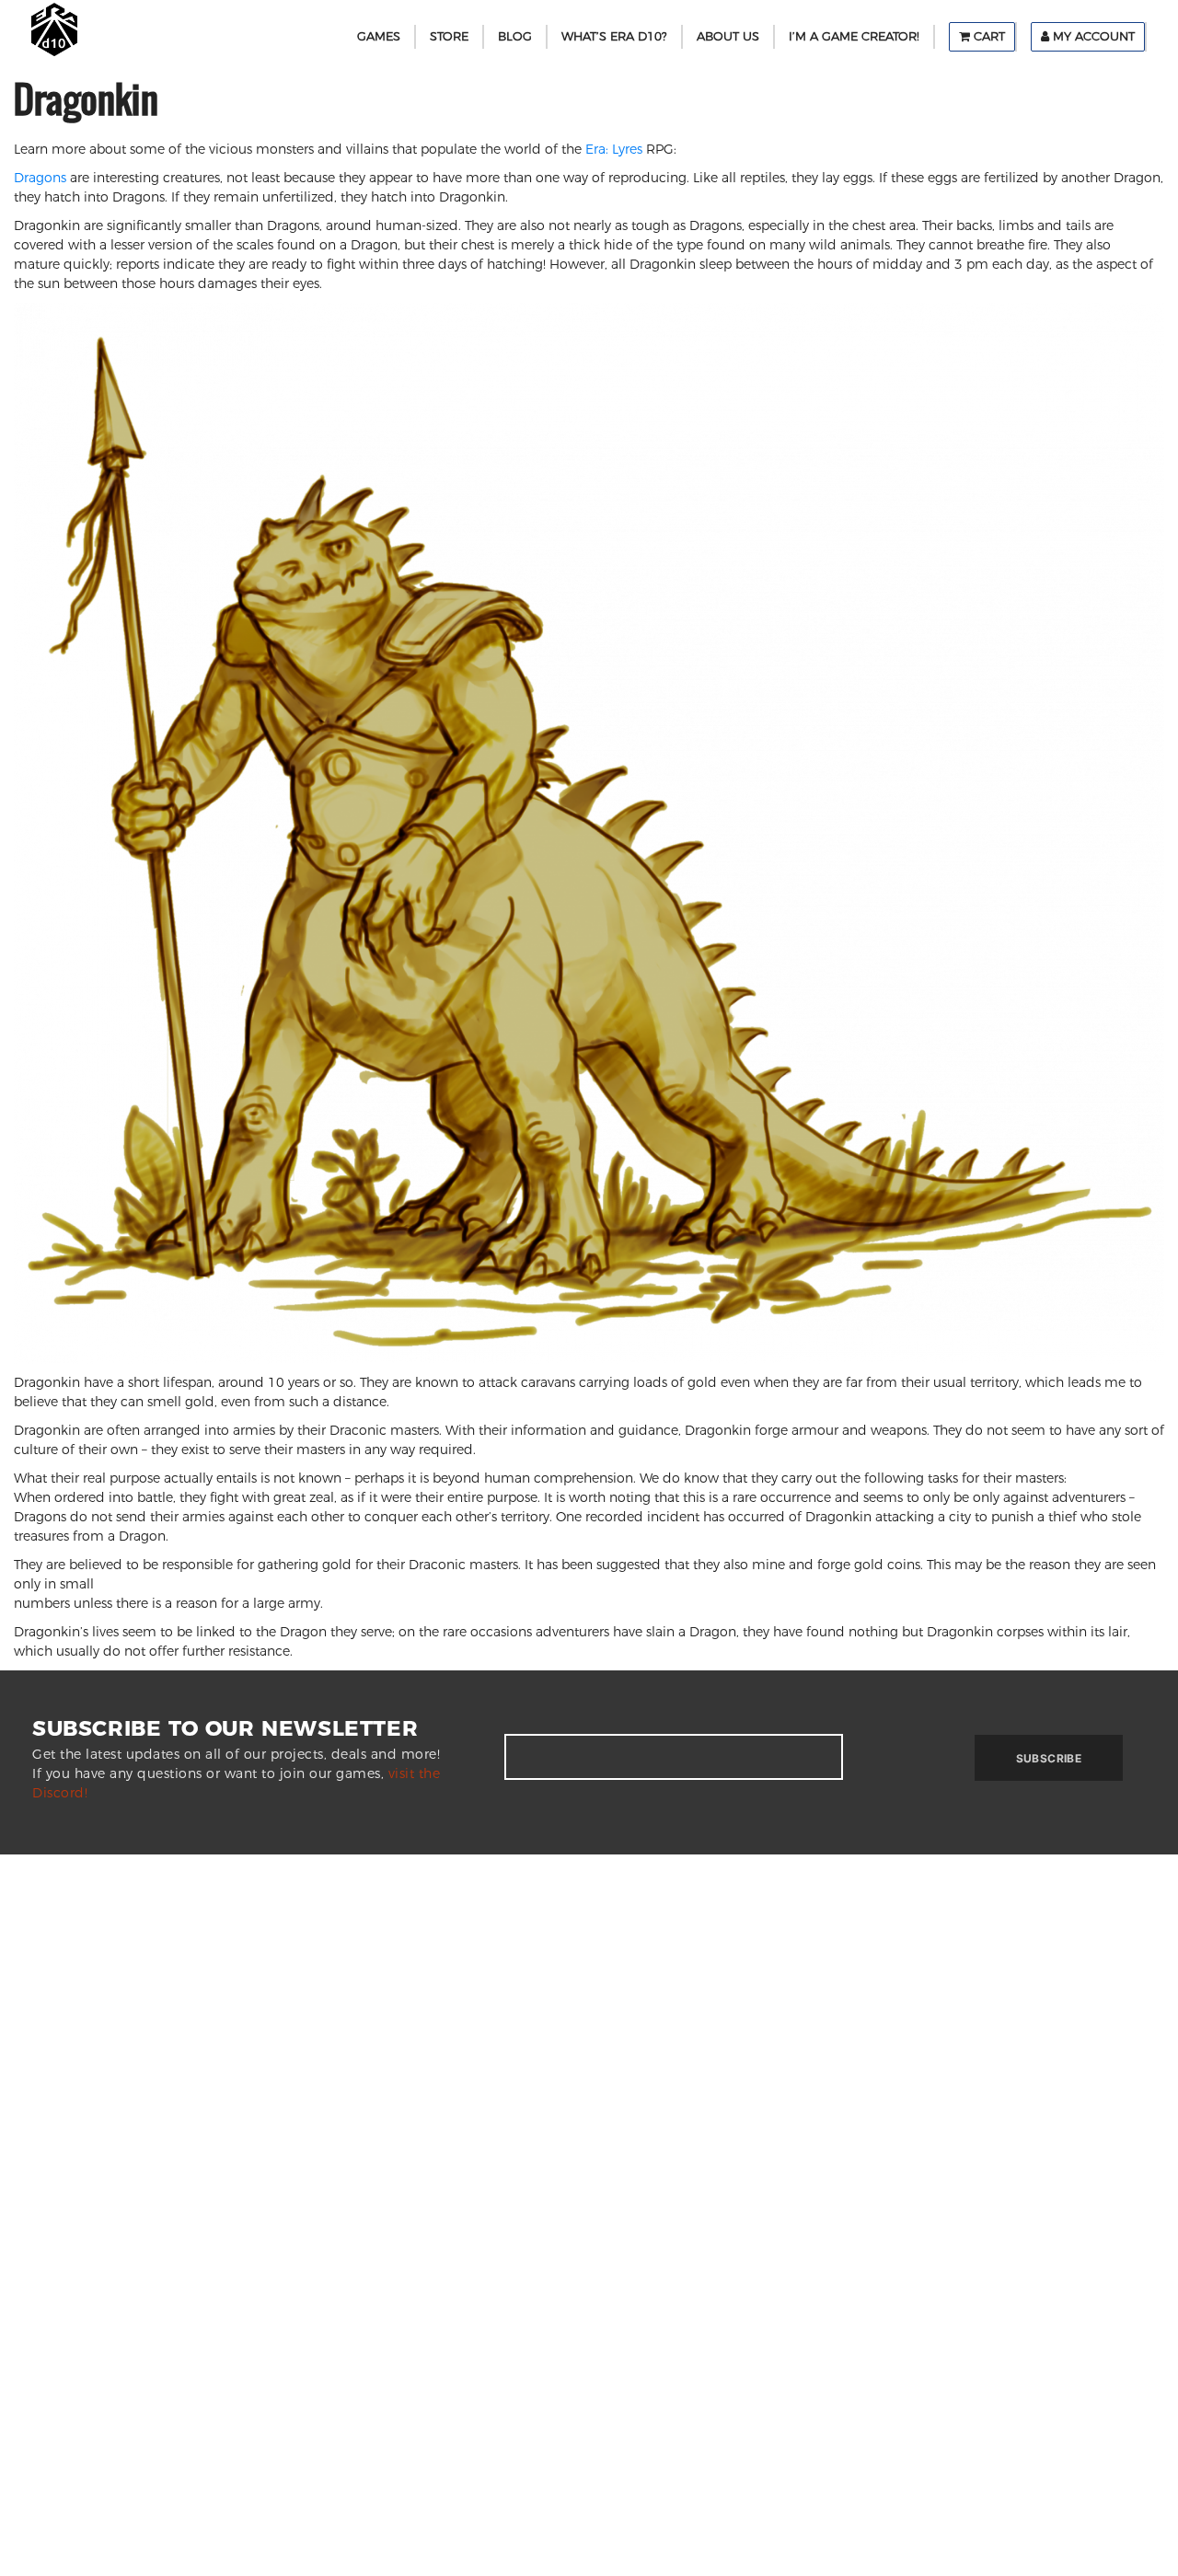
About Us (728, 36)
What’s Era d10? (614, 36)
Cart (987, 36)
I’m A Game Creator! (854, 36)
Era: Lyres (614, 149)
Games (379, 36)
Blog (515, 36)
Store (449, 36)
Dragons (40, 178)
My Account (1092, 36)
